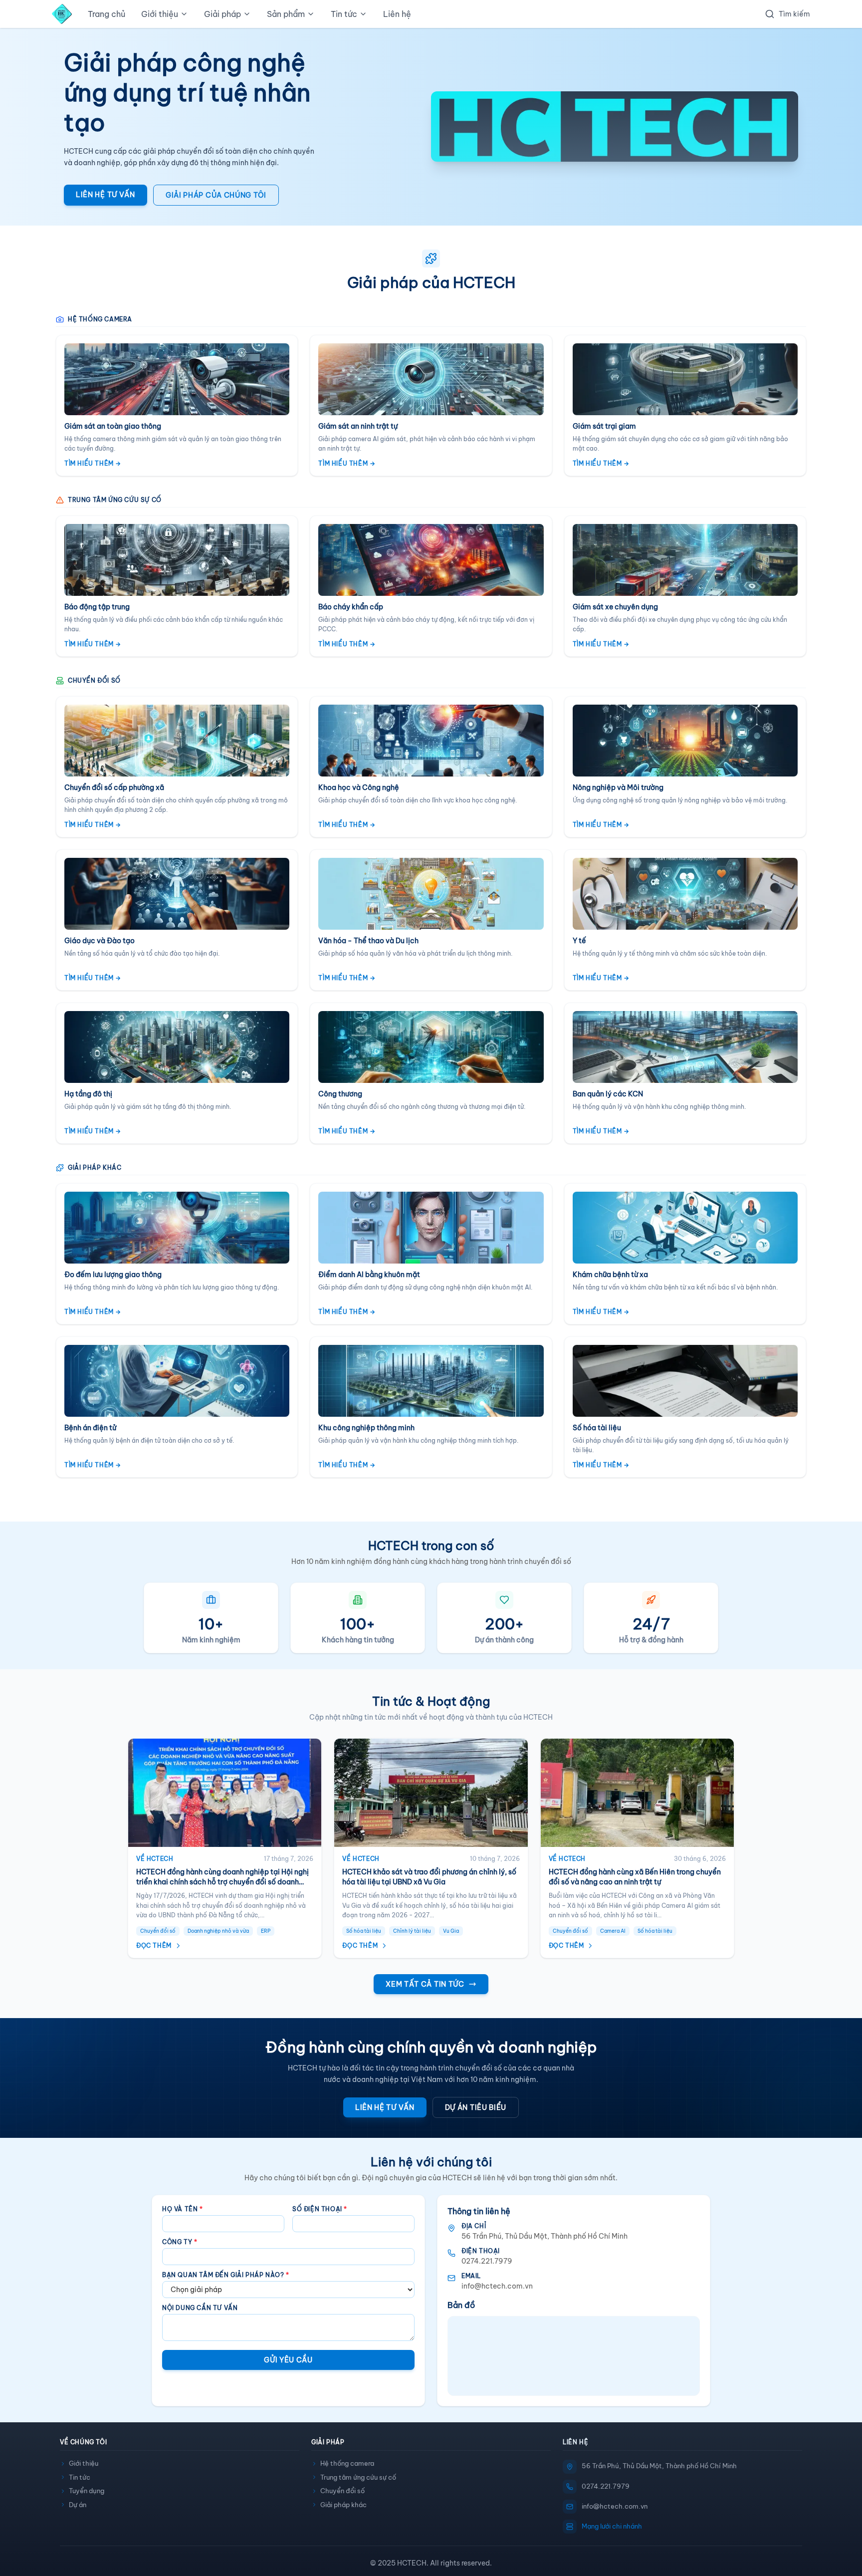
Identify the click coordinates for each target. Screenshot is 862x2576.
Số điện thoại (320, 2209)
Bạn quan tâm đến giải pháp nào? (226, 2275)
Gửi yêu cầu (288, 2360)
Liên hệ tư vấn (106, 195)
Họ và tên (183, 2209)
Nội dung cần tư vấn (200, 2308)
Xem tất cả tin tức (425, 1984)
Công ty (180, 2242)
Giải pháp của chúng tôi (216, 195)
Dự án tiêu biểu (476, 2107)
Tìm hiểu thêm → (93, 463)
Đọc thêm (154, 1945)
